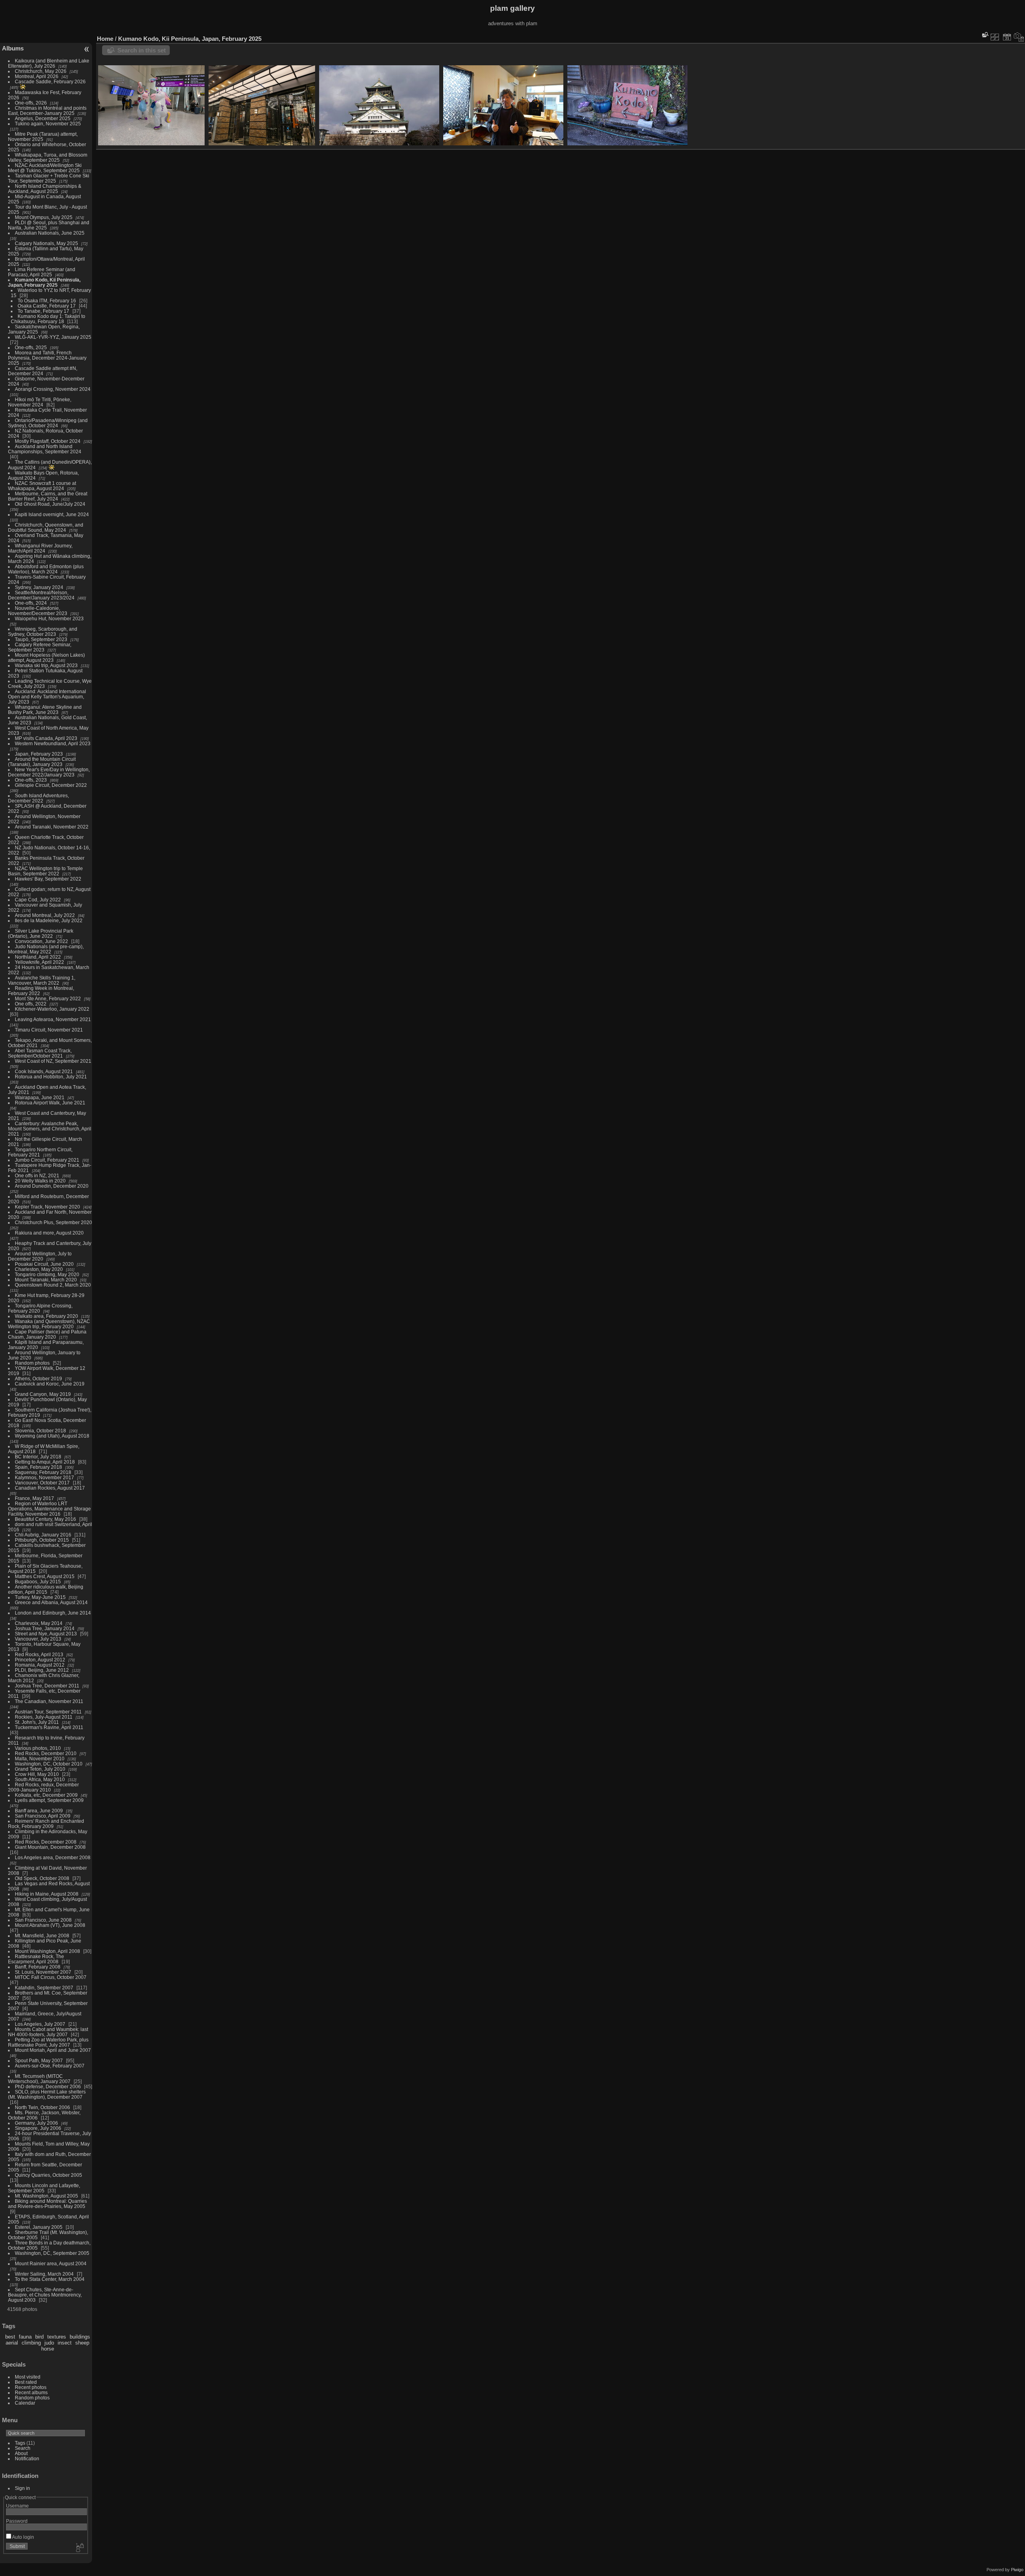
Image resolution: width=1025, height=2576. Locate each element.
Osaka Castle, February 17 (47, 306)
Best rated (26, 2382)
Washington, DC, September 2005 (52, 2253)
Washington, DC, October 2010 (49, 1764)
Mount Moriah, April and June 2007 (53, 2050)
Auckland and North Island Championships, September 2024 (45, 449)
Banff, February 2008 (38, 1967)
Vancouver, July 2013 (38, 1639)
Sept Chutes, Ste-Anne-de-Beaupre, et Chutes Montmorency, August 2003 (45, 2295)
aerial (12, 2343)
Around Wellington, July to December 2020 (40, 1256)
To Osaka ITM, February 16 (47, 301)
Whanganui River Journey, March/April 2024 (40, 548)
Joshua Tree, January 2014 (45, 1628)
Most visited (28, 2377)
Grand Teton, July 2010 (40, 1769)
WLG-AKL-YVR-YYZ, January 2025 (53, 337)
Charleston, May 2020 (39, 1269)
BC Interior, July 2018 (38, 1457)
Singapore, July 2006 (38, 2128)
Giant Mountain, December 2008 (50, 1847)
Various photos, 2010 (38, 1748)
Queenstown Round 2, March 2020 (53, 1285)
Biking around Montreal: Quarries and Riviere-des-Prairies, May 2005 (47, 2204)
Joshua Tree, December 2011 (47, 1686)
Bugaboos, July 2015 (38, 1582)
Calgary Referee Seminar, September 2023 (40, 647)
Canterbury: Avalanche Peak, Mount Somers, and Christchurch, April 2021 (50, 1129)
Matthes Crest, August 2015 (45, 1576)
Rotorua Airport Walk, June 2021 (50, 1103)
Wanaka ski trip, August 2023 (46, 665)
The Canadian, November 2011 (49, 1701)
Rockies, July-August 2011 (44, 1717)
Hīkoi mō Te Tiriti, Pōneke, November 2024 (40, 402)
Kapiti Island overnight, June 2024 (52, 514)
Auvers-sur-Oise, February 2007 (50, 2066)
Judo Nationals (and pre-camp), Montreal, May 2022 (46, 949)
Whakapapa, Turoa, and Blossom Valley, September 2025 (48, 157)
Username (17, 2506)
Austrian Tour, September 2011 (48, 1712)
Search (23, 2448)
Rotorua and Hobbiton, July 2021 (51, 1077)
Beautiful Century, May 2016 (45, 1519)
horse (48, 2349)
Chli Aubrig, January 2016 (43, 1535)
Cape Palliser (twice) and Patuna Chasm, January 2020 (47, 1334)
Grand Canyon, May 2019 (43, 1394)
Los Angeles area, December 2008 (53, 1857)
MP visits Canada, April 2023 (46, 738)
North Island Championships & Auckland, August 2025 (45, 189)
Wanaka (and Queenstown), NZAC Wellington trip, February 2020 (49, 1324)
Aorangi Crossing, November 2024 (53, 389)
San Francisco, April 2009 (43, 1816)
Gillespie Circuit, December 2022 (51, 785)
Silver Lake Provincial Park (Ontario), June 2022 (41, 933)
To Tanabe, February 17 (43, 311)
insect (65, 2343)
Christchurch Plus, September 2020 (53, 1222)
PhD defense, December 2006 (48, 2086)
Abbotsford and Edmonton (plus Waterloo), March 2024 (46, 569)
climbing (31, 2343)
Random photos (32, 1363)
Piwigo (1017, 2570)
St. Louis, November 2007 (43, 1972)
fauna (25, 2337)
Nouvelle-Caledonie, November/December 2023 (38, 611)
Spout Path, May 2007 (39, 2060)
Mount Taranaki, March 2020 (46, 1280)
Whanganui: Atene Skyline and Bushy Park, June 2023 (45, 710)
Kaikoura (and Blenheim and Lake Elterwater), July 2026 (49, 63)
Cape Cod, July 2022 (38, 900)
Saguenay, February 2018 (43, 1472)
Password (17, 2521)
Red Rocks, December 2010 (46, 1753)
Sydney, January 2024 (39, 587)
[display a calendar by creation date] (1019, 37)
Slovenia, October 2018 (40, 1431)
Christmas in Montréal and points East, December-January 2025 (47, 111)
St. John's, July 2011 (37, 1722)
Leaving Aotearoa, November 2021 (53, 1019)
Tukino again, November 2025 (48, 124)
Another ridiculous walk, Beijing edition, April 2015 (46, 1589)
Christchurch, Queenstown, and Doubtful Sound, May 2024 (46, 527)
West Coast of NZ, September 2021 (53, 1061)
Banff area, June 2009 (39, 1811)
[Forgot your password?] (79, 2548)
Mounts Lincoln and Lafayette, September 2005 (44, 2188)
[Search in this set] (985, 35)
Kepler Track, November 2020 (47, 1207)
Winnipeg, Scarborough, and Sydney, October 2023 (43, 631)
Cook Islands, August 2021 (44, 1071)
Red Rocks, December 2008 (46, 1842)
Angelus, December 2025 (43, 118)
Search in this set (142, 50)
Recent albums (31, 2392)
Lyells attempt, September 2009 (49, 1800)
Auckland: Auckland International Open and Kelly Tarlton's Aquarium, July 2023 (47, 697)
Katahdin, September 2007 (44, 1988)
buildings (80, 2337)
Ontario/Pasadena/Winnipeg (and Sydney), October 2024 (48, 423)
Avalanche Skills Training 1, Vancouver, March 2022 (42, 980)
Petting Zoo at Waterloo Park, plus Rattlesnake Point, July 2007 (48, 2042)
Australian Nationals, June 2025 (50, 233)
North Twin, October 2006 (42, 2107)
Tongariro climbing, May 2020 (47, 1274)
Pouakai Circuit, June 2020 (44, 1264)
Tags (20, 2443)
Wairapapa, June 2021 (40, 1097)
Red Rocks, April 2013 (39, 1654)
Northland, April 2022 (38, 957)
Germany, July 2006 (36, 2123)
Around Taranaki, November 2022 (52, 827)
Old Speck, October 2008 (42, 1878)
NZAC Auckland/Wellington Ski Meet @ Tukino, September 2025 (45, 168)
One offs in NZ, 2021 (37, 1175)
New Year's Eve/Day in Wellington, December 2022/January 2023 (49, 772)
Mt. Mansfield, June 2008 (42, 1936)
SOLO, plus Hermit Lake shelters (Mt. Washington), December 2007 (47, 2094)
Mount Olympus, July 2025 (44, 217)
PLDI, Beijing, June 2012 (42, 1670)
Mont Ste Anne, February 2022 (48, 998)
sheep (82, 2343)
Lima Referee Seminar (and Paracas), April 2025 (42, 272)
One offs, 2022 (31, 1004)
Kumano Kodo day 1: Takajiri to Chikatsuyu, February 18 (48, 319)
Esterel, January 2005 (39, 2227)
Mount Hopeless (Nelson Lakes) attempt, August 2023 (46, 658)
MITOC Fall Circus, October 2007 (51, 1977)
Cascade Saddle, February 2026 (50, 81)
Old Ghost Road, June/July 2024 (50, 504)
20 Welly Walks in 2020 (40, 1181)
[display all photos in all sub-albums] (995, 37)
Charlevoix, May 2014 (39, 1623)
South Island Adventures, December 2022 (38, 798)
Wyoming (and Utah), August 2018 (52, 1436)
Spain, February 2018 (38, 1467)
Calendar (25, 2403)
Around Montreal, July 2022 (45, 915)
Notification (27, 2458)
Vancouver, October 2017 (42, 1483)
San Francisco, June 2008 (43, 1920)
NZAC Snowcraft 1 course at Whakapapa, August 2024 (42, 486)
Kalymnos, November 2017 (44, 1477)
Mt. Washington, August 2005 (46, 2196)
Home (105, 39)
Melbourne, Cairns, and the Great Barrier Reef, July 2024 (48, 496)
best (10, 2337)
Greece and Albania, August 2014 (51, 1602)
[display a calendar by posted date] (1007, 37)
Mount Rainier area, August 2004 (51, 2263)
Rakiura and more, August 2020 (49, 1233)
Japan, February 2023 (39, 754)
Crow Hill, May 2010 (37, 1774)
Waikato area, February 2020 (46, 1316)
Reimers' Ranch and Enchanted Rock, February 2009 (46, 1824)
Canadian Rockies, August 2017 (50, 1488)
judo (49, 2343)
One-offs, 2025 (31, 347)
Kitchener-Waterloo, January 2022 (52, 1009)
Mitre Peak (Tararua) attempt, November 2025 (43, 137)
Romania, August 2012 (40, 1665)
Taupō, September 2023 (41, 639)
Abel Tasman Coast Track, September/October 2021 (40, 1053)
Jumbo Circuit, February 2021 (47, 1160)
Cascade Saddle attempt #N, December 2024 (43, 371)
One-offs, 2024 (31, 603)
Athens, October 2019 (38, 1378)
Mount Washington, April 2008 (47, 1951)
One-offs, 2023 (31, 780)
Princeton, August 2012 (40, 1660)
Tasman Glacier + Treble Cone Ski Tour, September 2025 (49, 178)
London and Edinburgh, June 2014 (53, 1613)
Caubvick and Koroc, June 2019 (50, 1384)
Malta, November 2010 (40, 1759)
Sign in (22, 2488)
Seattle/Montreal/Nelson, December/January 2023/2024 (41, 595)
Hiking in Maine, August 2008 (47, 1894)
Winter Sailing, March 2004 (44, 2274)
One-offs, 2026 (31, 103)
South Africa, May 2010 (40, 1779)
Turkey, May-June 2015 (40, 1597)
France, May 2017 (34, 1498)
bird (39, 2337)
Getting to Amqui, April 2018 (45, 1462)
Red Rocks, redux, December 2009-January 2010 (43, 1787)
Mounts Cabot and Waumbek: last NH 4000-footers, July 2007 (48, 2032)
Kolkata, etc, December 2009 (46, 1795)
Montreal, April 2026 (37, 76)
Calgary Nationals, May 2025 (46, 243)
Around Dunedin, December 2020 (52, 1186)
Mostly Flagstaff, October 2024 (48, 441)
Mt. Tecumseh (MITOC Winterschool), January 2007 (39, 2079)
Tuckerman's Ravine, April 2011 (49, 1727)
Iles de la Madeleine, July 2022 (49, 920)
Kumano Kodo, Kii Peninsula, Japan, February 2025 (44, 282)
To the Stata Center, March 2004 (50, 2279)
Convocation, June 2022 (41, 941)
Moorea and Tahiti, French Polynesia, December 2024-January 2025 (47, 358)
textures (57, 2337)
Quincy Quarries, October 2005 (48, 2175)
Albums (13, 48)
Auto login (23, 2537)
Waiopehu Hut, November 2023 (49, 618)
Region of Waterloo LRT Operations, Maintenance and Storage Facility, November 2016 (49, 1509)
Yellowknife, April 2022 (39, 962)
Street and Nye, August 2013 (46, 1634)
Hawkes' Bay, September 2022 (48, 879)
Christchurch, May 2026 (41, 71)
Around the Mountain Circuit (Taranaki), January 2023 (42, 762)
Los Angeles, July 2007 (40, 2024)
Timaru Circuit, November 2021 (49, 1030)
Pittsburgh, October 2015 (42, 1540)
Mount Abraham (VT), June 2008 (50, 1925)
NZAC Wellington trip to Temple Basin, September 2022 (45, 871)
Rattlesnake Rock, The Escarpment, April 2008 (36, 1959)
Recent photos (31, 2387)
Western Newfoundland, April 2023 (53, 743)
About (21, 2453)
